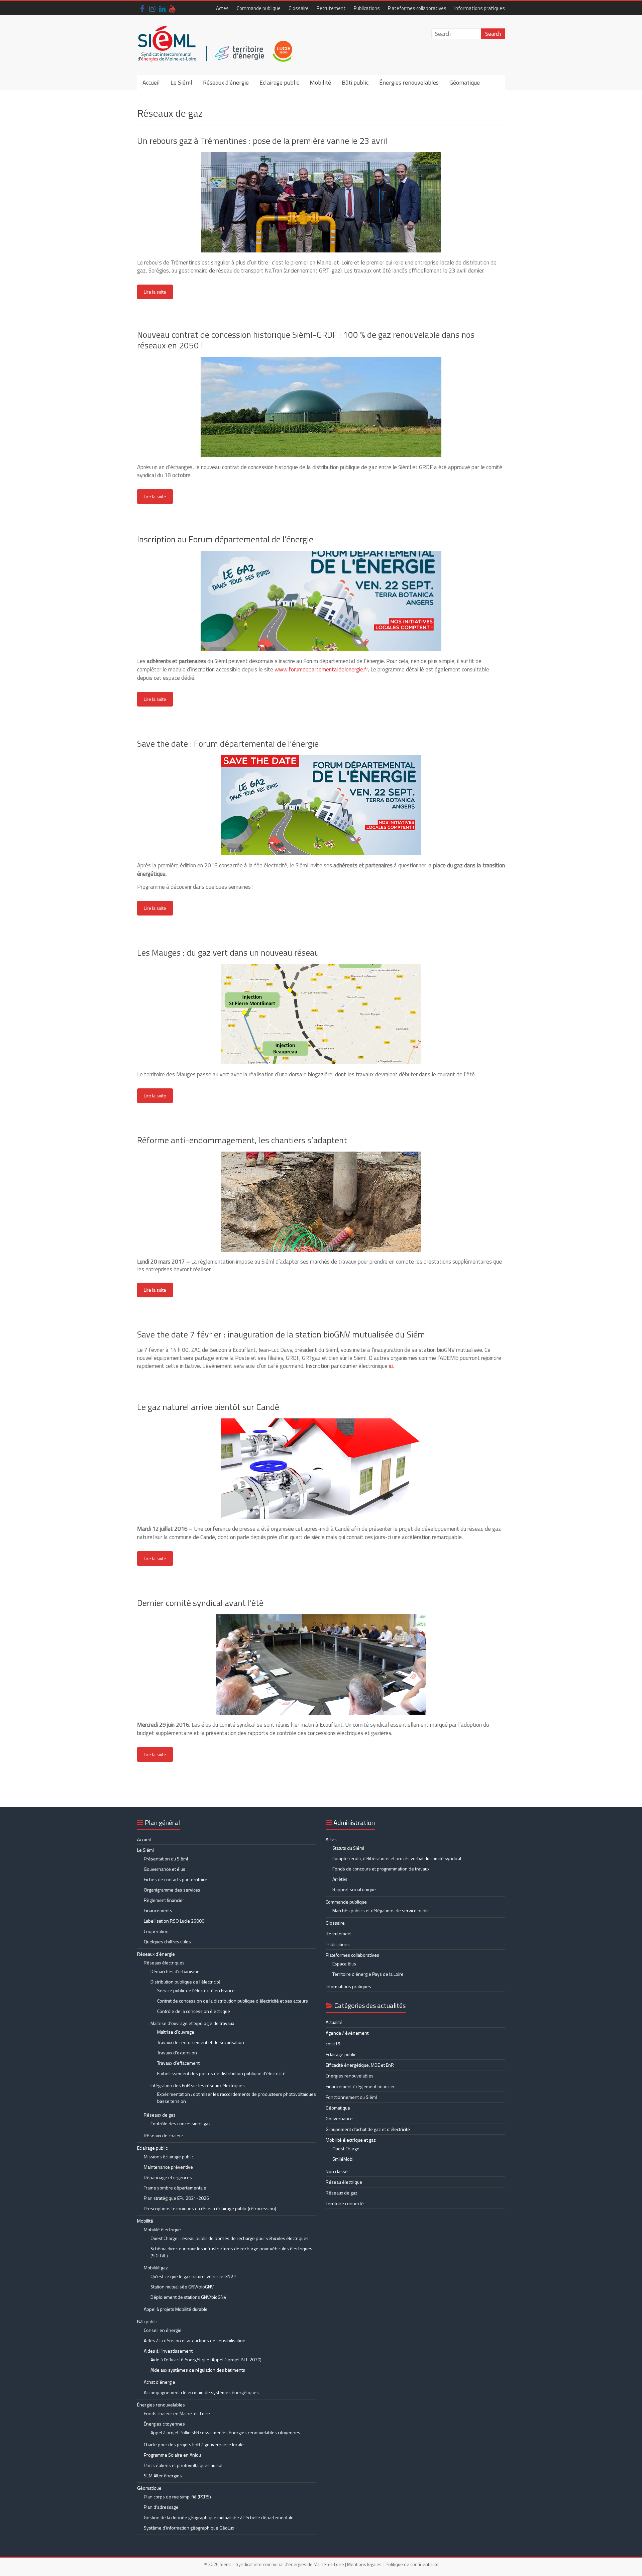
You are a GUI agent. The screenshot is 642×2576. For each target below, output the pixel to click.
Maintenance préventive (168, 2167)
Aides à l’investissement (168, 2351)
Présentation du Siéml (166, 1859)
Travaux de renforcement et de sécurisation (201, 2042)
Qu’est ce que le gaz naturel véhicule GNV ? (193, 2276)
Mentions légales (364, 2564)
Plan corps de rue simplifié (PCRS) (177, 2497)
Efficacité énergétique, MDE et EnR (360, 2065)
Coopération (156, 1931)
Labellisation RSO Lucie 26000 (174, 1921)
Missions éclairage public (169, 2157)
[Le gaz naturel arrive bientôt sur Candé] (321, 1422)
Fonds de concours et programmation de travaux (381, 1869)
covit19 (333, 2044)
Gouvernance (339, 2118)
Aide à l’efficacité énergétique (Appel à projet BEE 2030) (206, 2359)
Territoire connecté (345, 2203)
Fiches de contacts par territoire (176, 1879)
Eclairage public (279, 82)
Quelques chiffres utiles (167, 1942)
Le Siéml (181, 82)
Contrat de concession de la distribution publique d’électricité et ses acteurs (233, 2001)
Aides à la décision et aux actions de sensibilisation (195, 2340)
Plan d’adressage (161, 2507)
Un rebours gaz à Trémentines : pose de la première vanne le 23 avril (262, 141)
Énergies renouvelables (409, 82)
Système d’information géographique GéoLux (189, 2528)
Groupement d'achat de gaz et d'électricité (368, 2129)
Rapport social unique (354, 1889)
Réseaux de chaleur (164, 2135)
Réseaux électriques (164, 1963)
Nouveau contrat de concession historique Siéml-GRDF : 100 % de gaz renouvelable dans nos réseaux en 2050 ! (306, 340)
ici (391, 1366)
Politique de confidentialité (412, 2564)
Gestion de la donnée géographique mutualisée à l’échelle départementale (219, 2517)
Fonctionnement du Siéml (351, 2097)
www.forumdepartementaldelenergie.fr (321, 669)
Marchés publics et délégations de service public (381, 1910)
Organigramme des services (172, 1890)
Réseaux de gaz (160, 2115)
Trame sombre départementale (175, 2188)
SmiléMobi (343, 2159)
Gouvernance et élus (165, 1869)
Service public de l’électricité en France (196, 1990)
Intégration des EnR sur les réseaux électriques (198, 2085)
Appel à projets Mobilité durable (176, 2309)
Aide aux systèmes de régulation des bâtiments (198, 2370)
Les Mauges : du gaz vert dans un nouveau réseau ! (230, 952)
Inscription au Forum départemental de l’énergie (225, 539)
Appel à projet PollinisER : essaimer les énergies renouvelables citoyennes (226, 2432)
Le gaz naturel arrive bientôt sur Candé (208, 1407)
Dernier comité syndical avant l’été (200, 1603)
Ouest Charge (346, 2149)
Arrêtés (340, 1879)
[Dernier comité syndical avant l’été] (321, 1618)
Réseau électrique (344, 2182)
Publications (367, 8)
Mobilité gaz (156, 2268)
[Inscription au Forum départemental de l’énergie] (321, 554)
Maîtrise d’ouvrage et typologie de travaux (192, 2023)
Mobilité (320, 82)
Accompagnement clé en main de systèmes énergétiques (201, 2392)
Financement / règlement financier (360, 2086)
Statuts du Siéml (348, 1848)
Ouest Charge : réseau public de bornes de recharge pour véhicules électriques (230, 2238)
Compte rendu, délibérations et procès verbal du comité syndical (397, 1858)
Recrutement (331, 8)
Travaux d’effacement (178, 2063)
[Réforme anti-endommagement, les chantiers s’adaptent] (321, 1155)
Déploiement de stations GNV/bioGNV (188, 2297)
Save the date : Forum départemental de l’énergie (228, 743)
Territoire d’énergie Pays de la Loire (368, 1974)
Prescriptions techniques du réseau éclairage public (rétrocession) (210, 2208)
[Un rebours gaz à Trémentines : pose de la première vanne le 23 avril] (321, 155)
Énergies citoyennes (164, 2424)
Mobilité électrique (162, 2229)
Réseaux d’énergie (226, 82)
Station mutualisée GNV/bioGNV (182, 2287)
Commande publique (259, 8)
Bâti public (355, 82)
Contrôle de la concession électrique (194, 2011)
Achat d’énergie (159, 2382)
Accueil (151, 82)
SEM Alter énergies (163, 2476)
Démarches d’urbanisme (175, 1971)
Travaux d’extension (177, 2053)
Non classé (337, 2171)
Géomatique (465, 82)
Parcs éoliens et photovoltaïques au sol (183, 2465)
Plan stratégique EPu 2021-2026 (176, 2198)
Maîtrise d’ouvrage (176, 2032)
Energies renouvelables (350, 2076)
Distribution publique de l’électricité (186, 1982)
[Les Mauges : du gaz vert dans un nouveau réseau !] (321, 967)
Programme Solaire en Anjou (172, 2455)
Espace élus (344, 1964)
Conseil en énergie (163, 2330)
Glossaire (299, 8)
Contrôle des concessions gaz (181, 2123)
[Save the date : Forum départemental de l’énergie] (321, 758)
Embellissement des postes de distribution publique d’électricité (221, 2073)
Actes (222, 8)
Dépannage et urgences (168, 2177)
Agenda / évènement (347, 2033)
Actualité (334, 2022)
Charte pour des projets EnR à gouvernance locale (194, 2444)
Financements (158, 1910)
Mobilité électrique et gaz (351, 2140)
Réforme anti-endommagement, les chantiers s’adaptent (242, 1140)
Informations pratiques (480, 8)
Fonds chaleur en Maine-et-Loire (177, 2413)
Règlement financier (164, 1900)
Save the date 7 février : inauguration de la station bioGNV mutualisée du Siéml (282, 1334)
